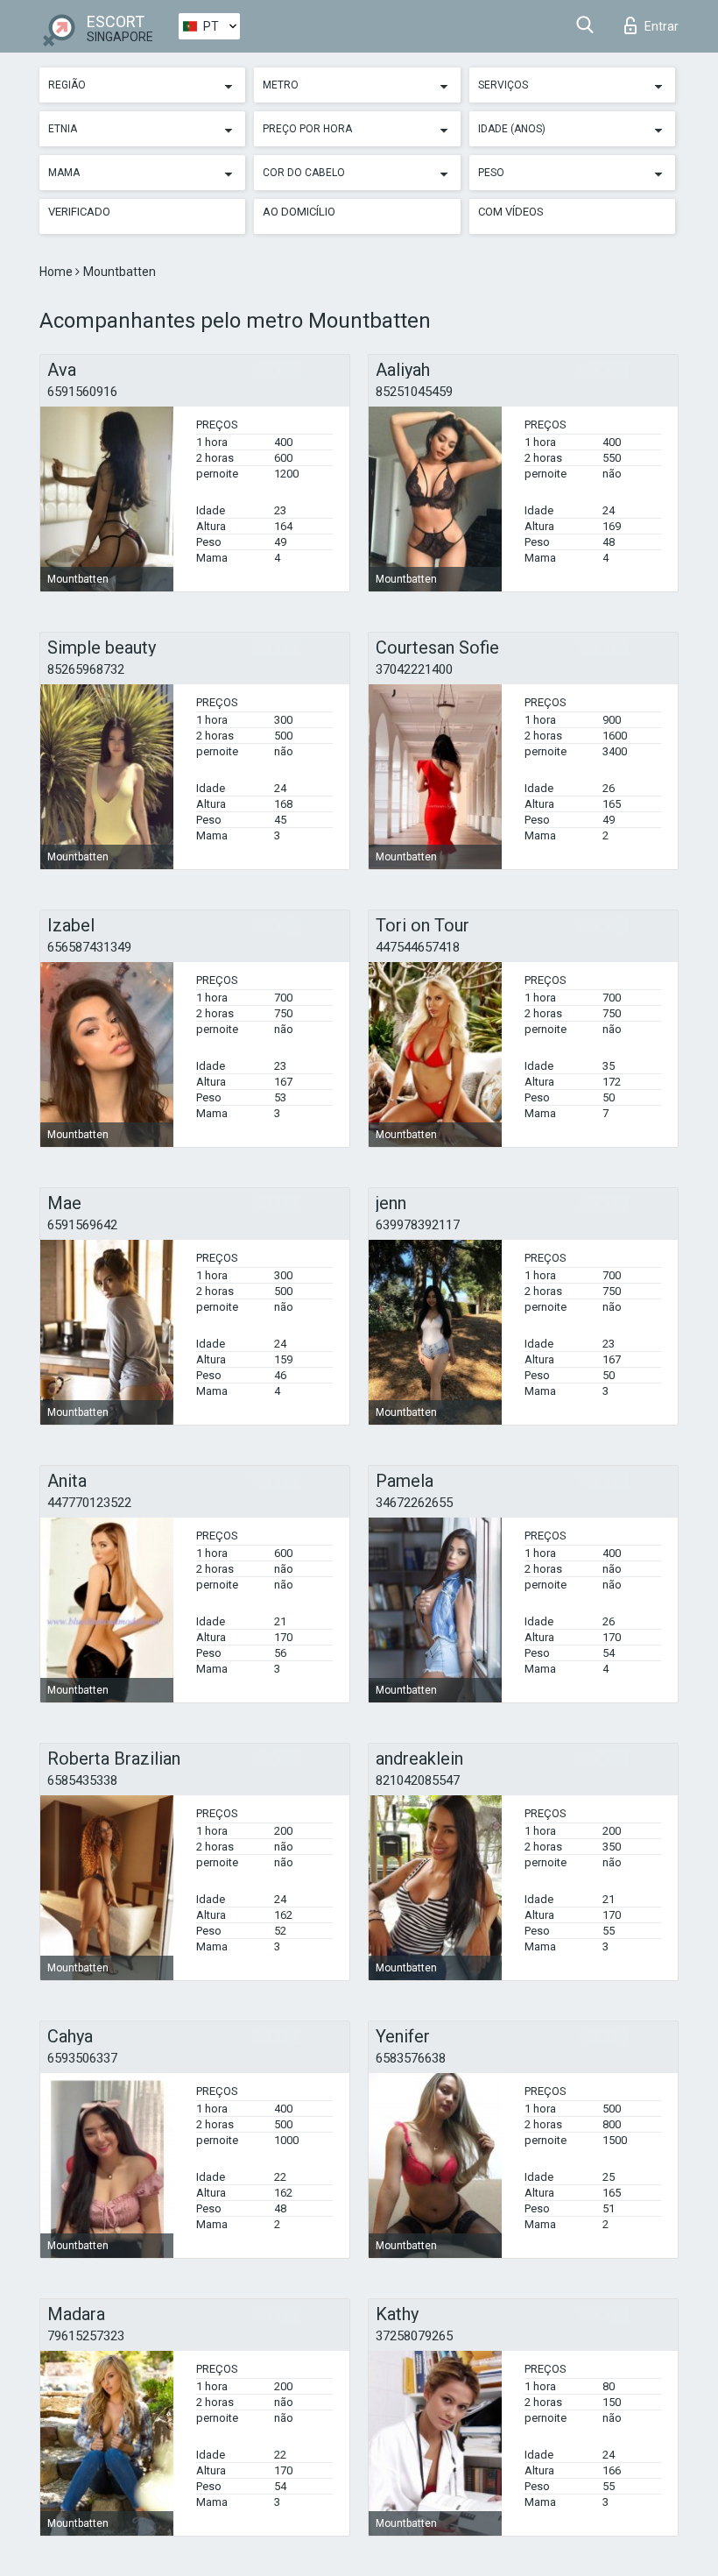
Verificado (79, 212)
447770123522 (89, 1503)
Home (57, 272)
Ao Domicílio (299, 212)
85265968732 (86, 669)
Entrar (662, 26)
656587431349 (89, 947)
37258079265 (414, 2336)
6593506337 (82, 2058)
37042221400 (414, 669)
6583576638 (411, 2058)
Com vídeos (511, 212)
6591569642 (82, 1225)
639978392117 (418, 1225)
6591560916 (82, 392)
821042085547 (418, 1780)
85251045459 (414, 392)
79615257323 (86, 2336)
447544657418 (418, 947)
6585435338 (82, 1780)
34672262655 (414, 1503)
